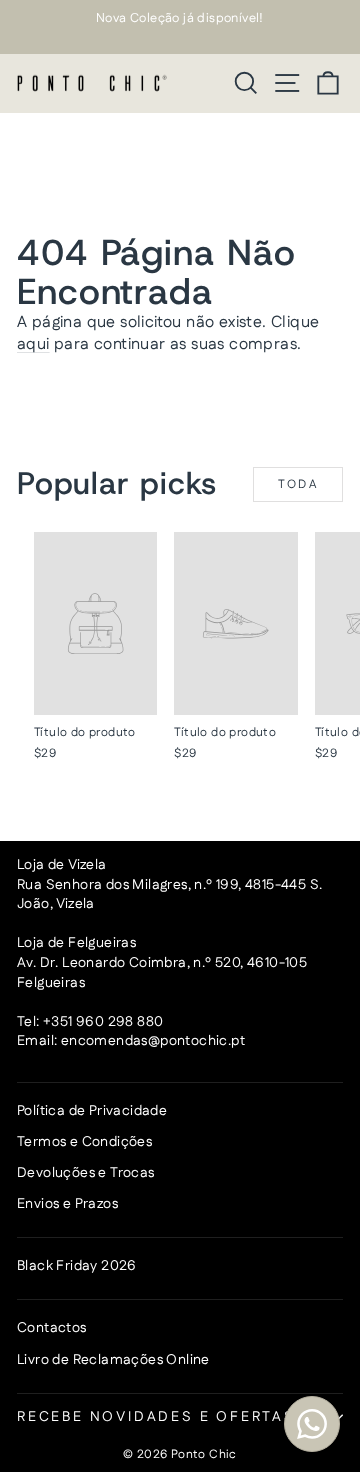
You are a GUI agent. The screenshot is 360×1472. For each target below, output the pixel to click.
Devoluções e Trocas (86, 1173)
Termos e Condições (84, 1142)
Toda (298, 484)
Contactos (52, 1328)
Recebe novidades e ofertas (156, 1417)
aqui (33, 344)
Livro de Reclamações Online (113, 1360)
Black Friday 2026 (77, 1266)
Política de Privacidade (92, 1111)
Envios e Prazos (67, 1204)
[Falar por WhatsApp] (312, 1424)
